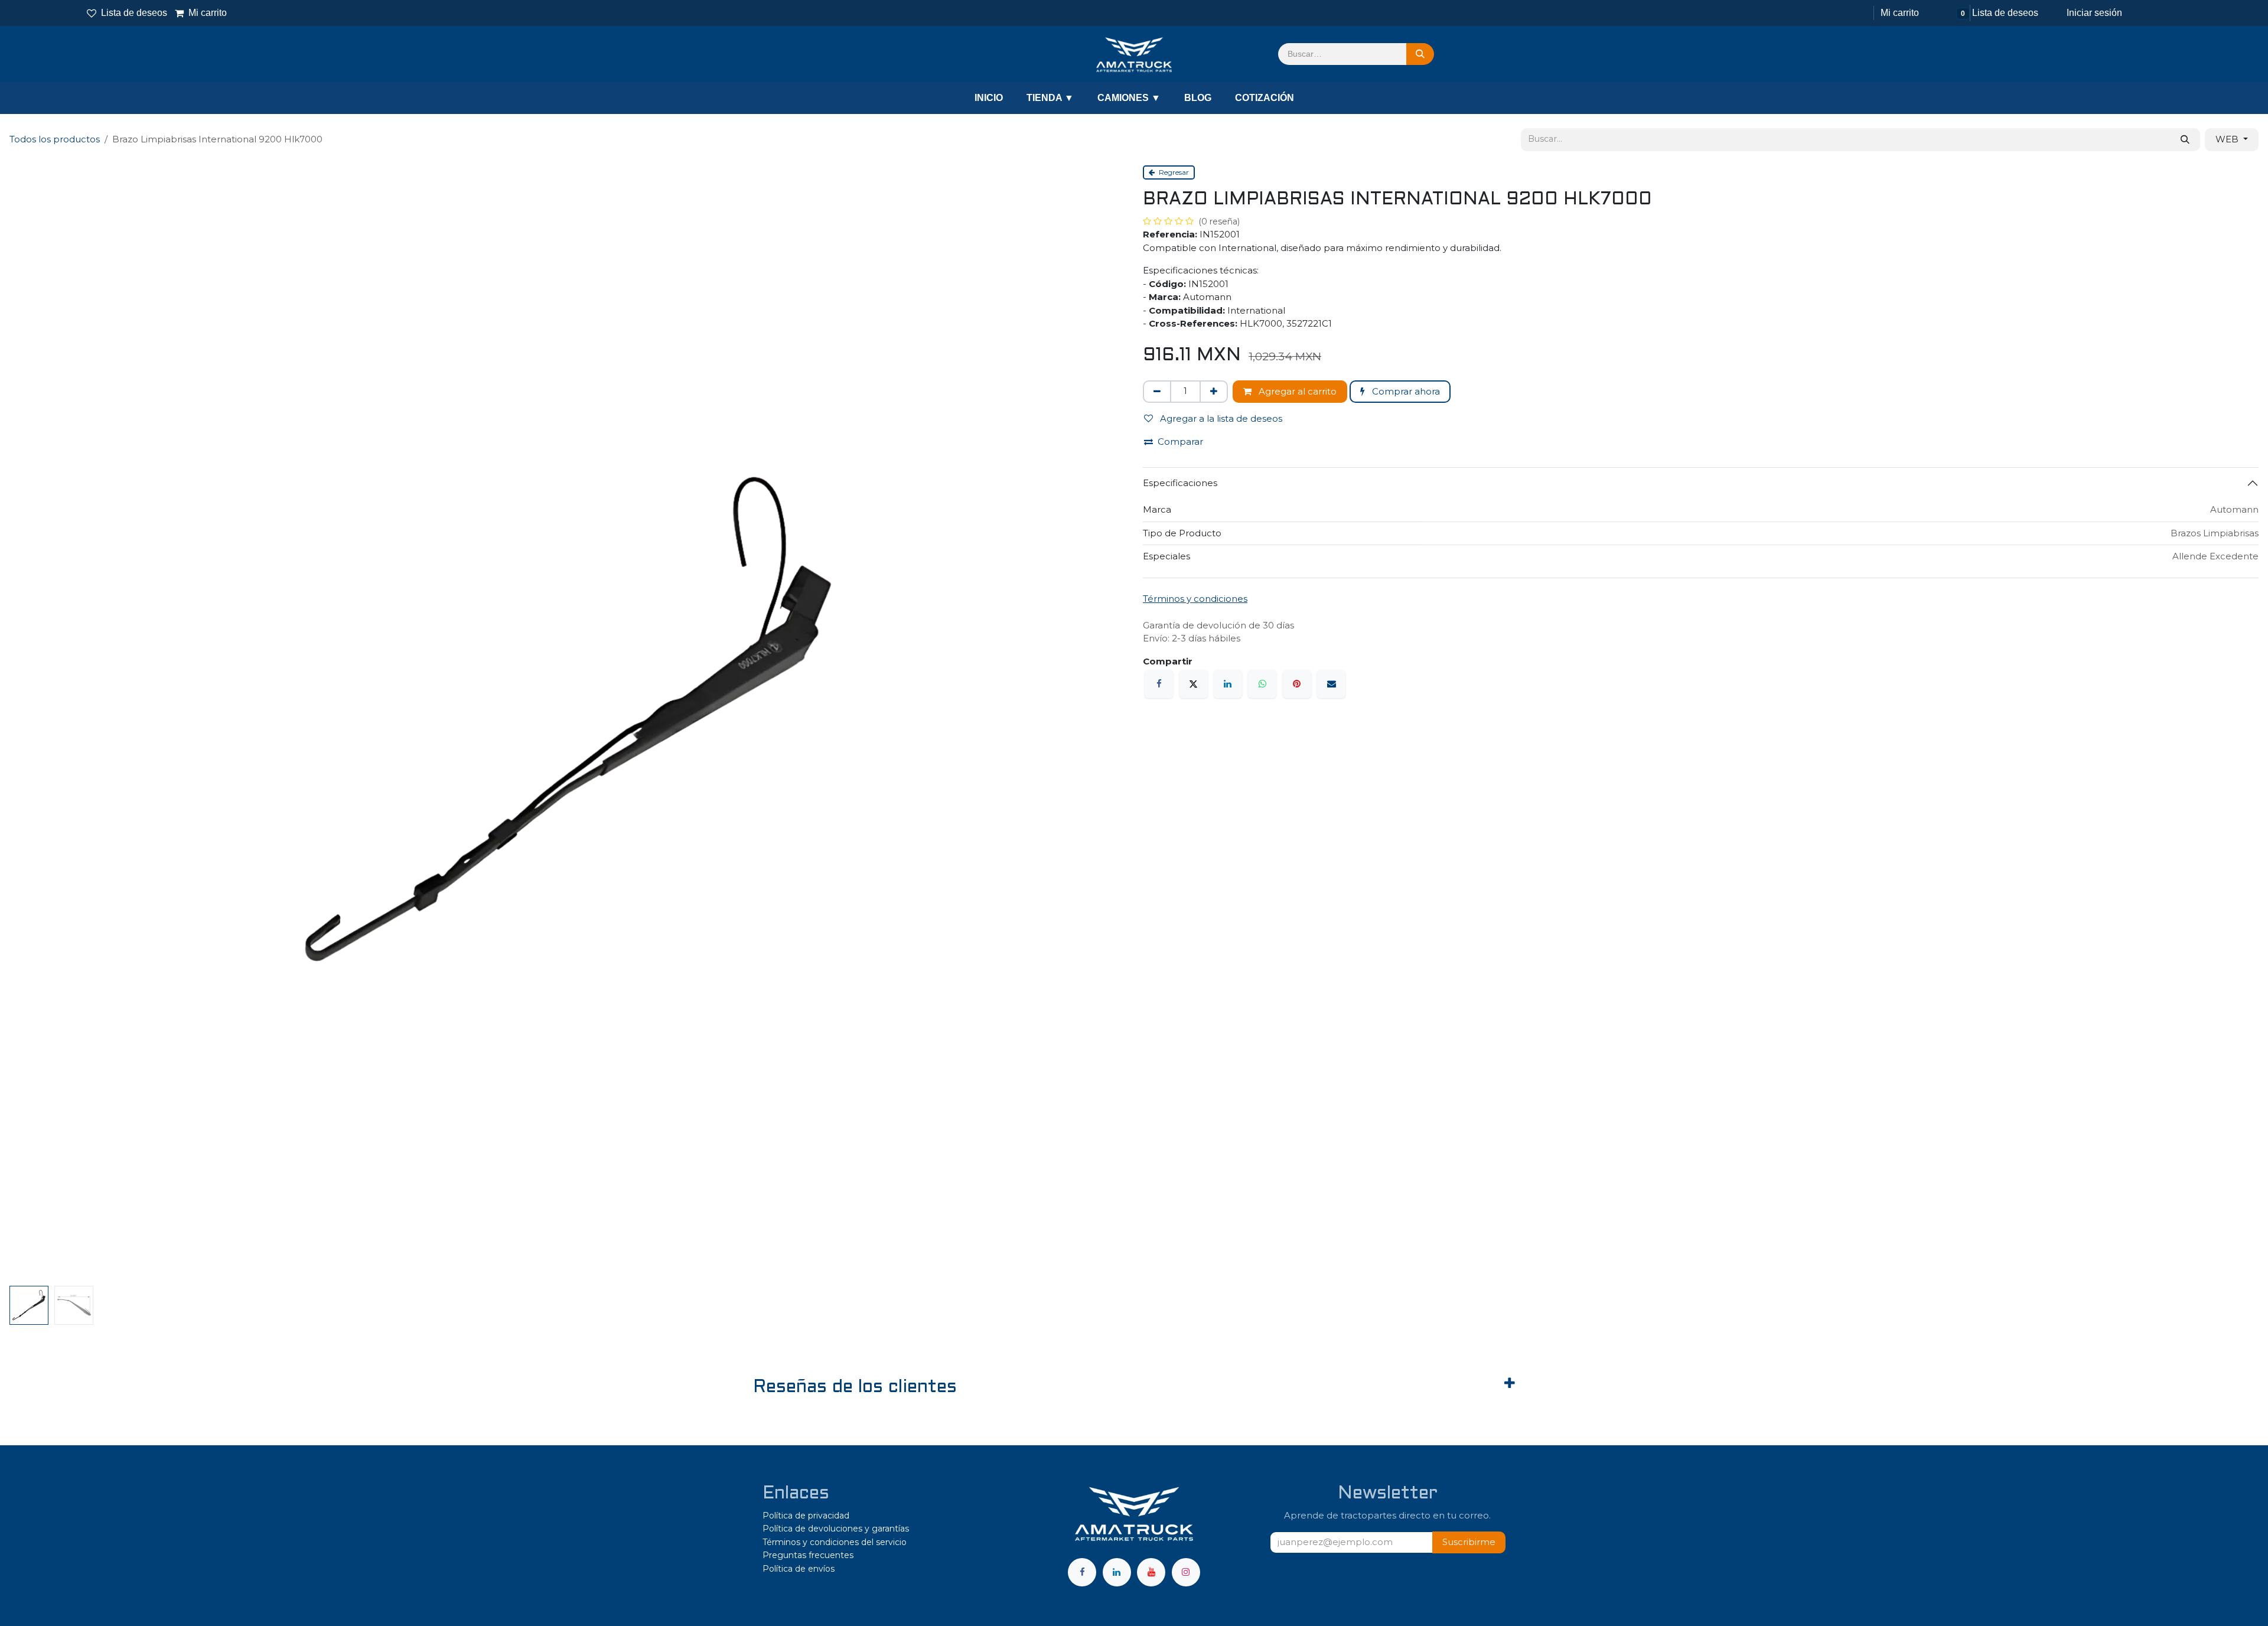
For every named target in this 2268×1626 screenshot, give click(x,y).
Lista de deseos (134, 13)
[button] (1099, 723)
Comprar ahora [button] (1405, 391)
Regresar (1173, 172)
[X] (1194, 684)
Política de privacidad (806, 1516)
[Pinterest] (1297, 684)
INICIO (989, 98)
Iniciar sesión (2094, 13)
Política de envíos (799, 1569)
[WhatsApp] (1262, 684)
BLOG (1198, 98)
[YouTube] (1151, 1572)
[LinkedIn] (1228, 684)
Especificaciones (1180, 483)
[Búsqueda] (1420, 54)
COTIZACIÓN (1265, 98)
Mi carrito (201, 13)
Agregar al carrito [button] (1296, 391)
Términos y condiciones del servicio (835, 1542)
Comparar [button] (1180, 441)
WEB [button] (2228, 139)
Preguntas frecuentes (808, 1555)
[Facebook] (1159, 684)
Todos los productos (55, 139)
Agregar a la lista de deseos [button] (1220, 418)
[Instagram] (1186, 1572)
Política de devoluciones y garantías (836, 1529)
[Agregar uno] (1214, 392)
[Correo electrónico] (1331, 684)
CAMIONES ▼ (1129, 98)
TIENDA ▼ (1050, 98)
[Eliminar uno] (1157, 392)
